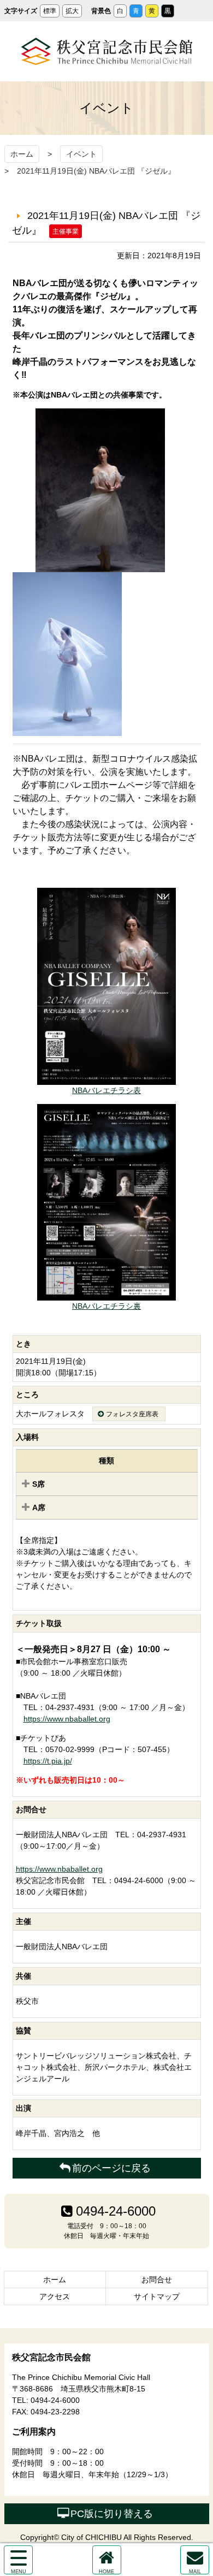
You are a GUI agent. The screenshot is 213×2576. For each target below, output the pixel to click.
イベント (81, 154)
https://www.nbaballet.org (67, 1719)
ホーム (22, 154)
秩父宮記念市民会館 (107, 51)
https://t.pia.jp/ (48, 1761)
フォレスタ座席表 (132, 1414)
